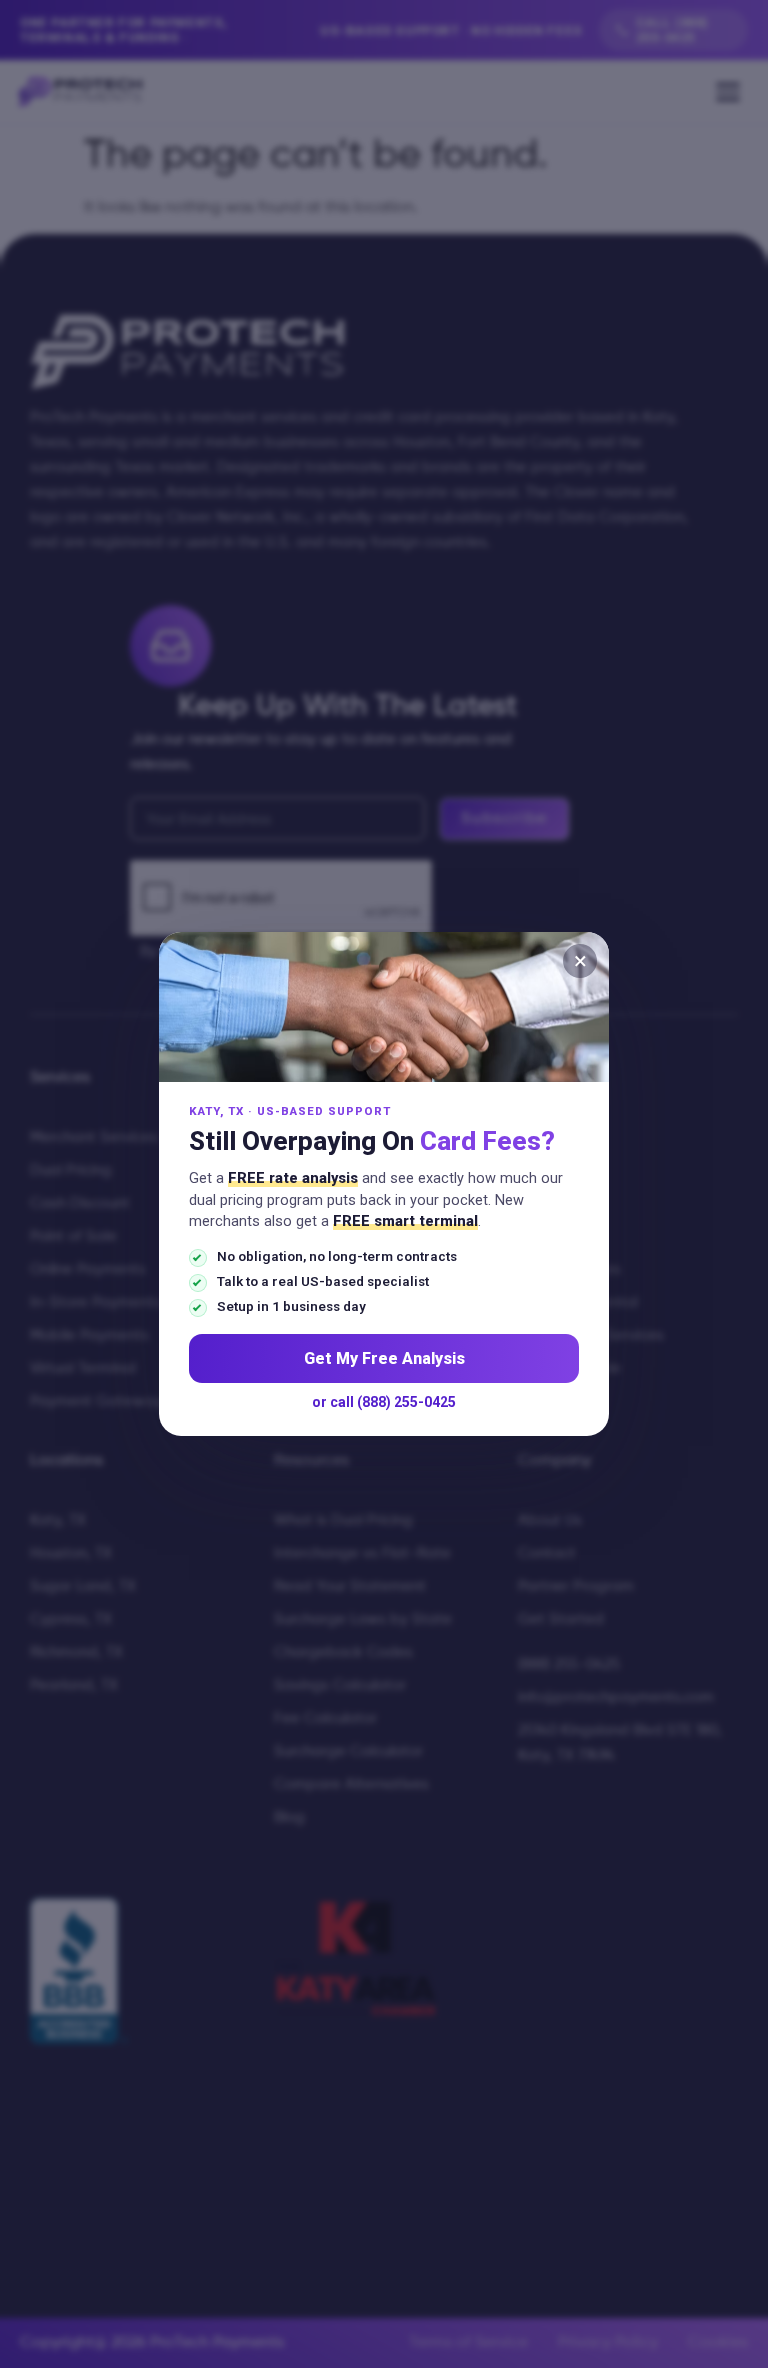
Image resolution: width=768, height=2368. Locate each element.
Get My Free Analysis (384, 1358)
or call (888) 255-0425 (384, 1402)
